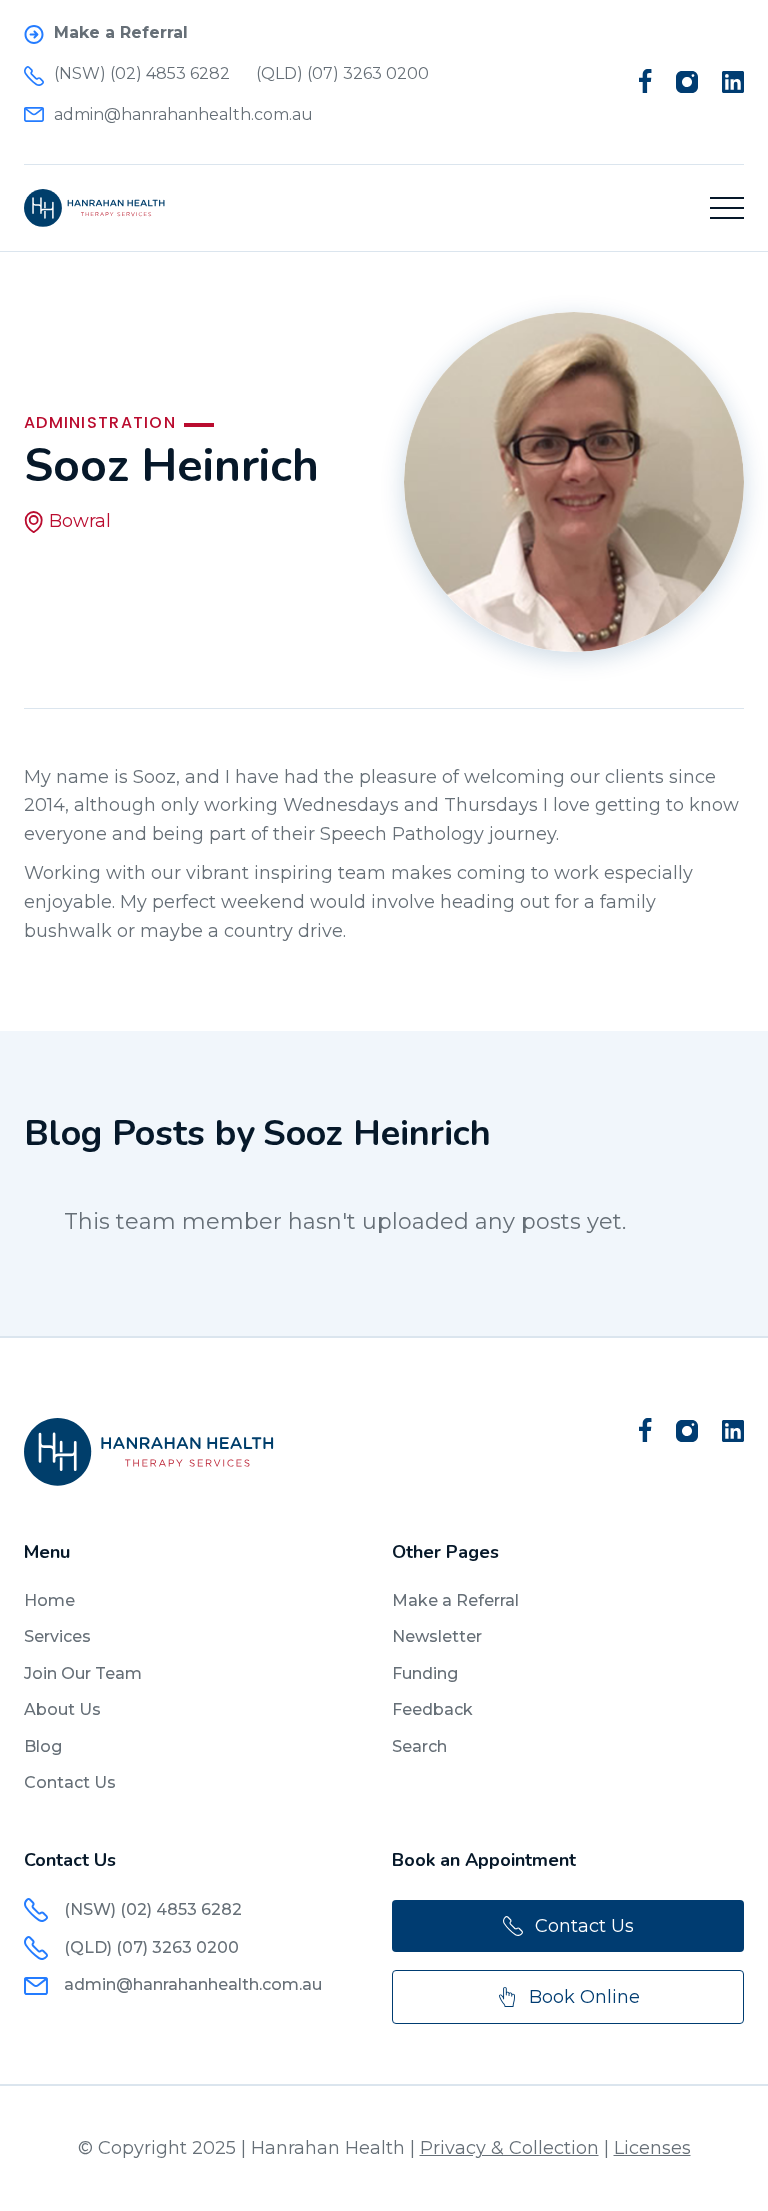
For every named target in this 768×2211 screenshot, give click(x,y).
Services (57, 1636)
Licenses (652, 2148)
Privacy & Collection (509, 2148)
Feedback (432, 1709)
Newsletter (437, 1636)
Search (419, 1746)
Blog (43, 1746)
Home (49, 1600)
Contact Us (70, 1782)
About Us (62, 1709)
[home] (94, 208)
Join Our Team (83, 1673)
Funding (425, 1673)
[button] (727, 208)
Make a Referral (455, 1600)
